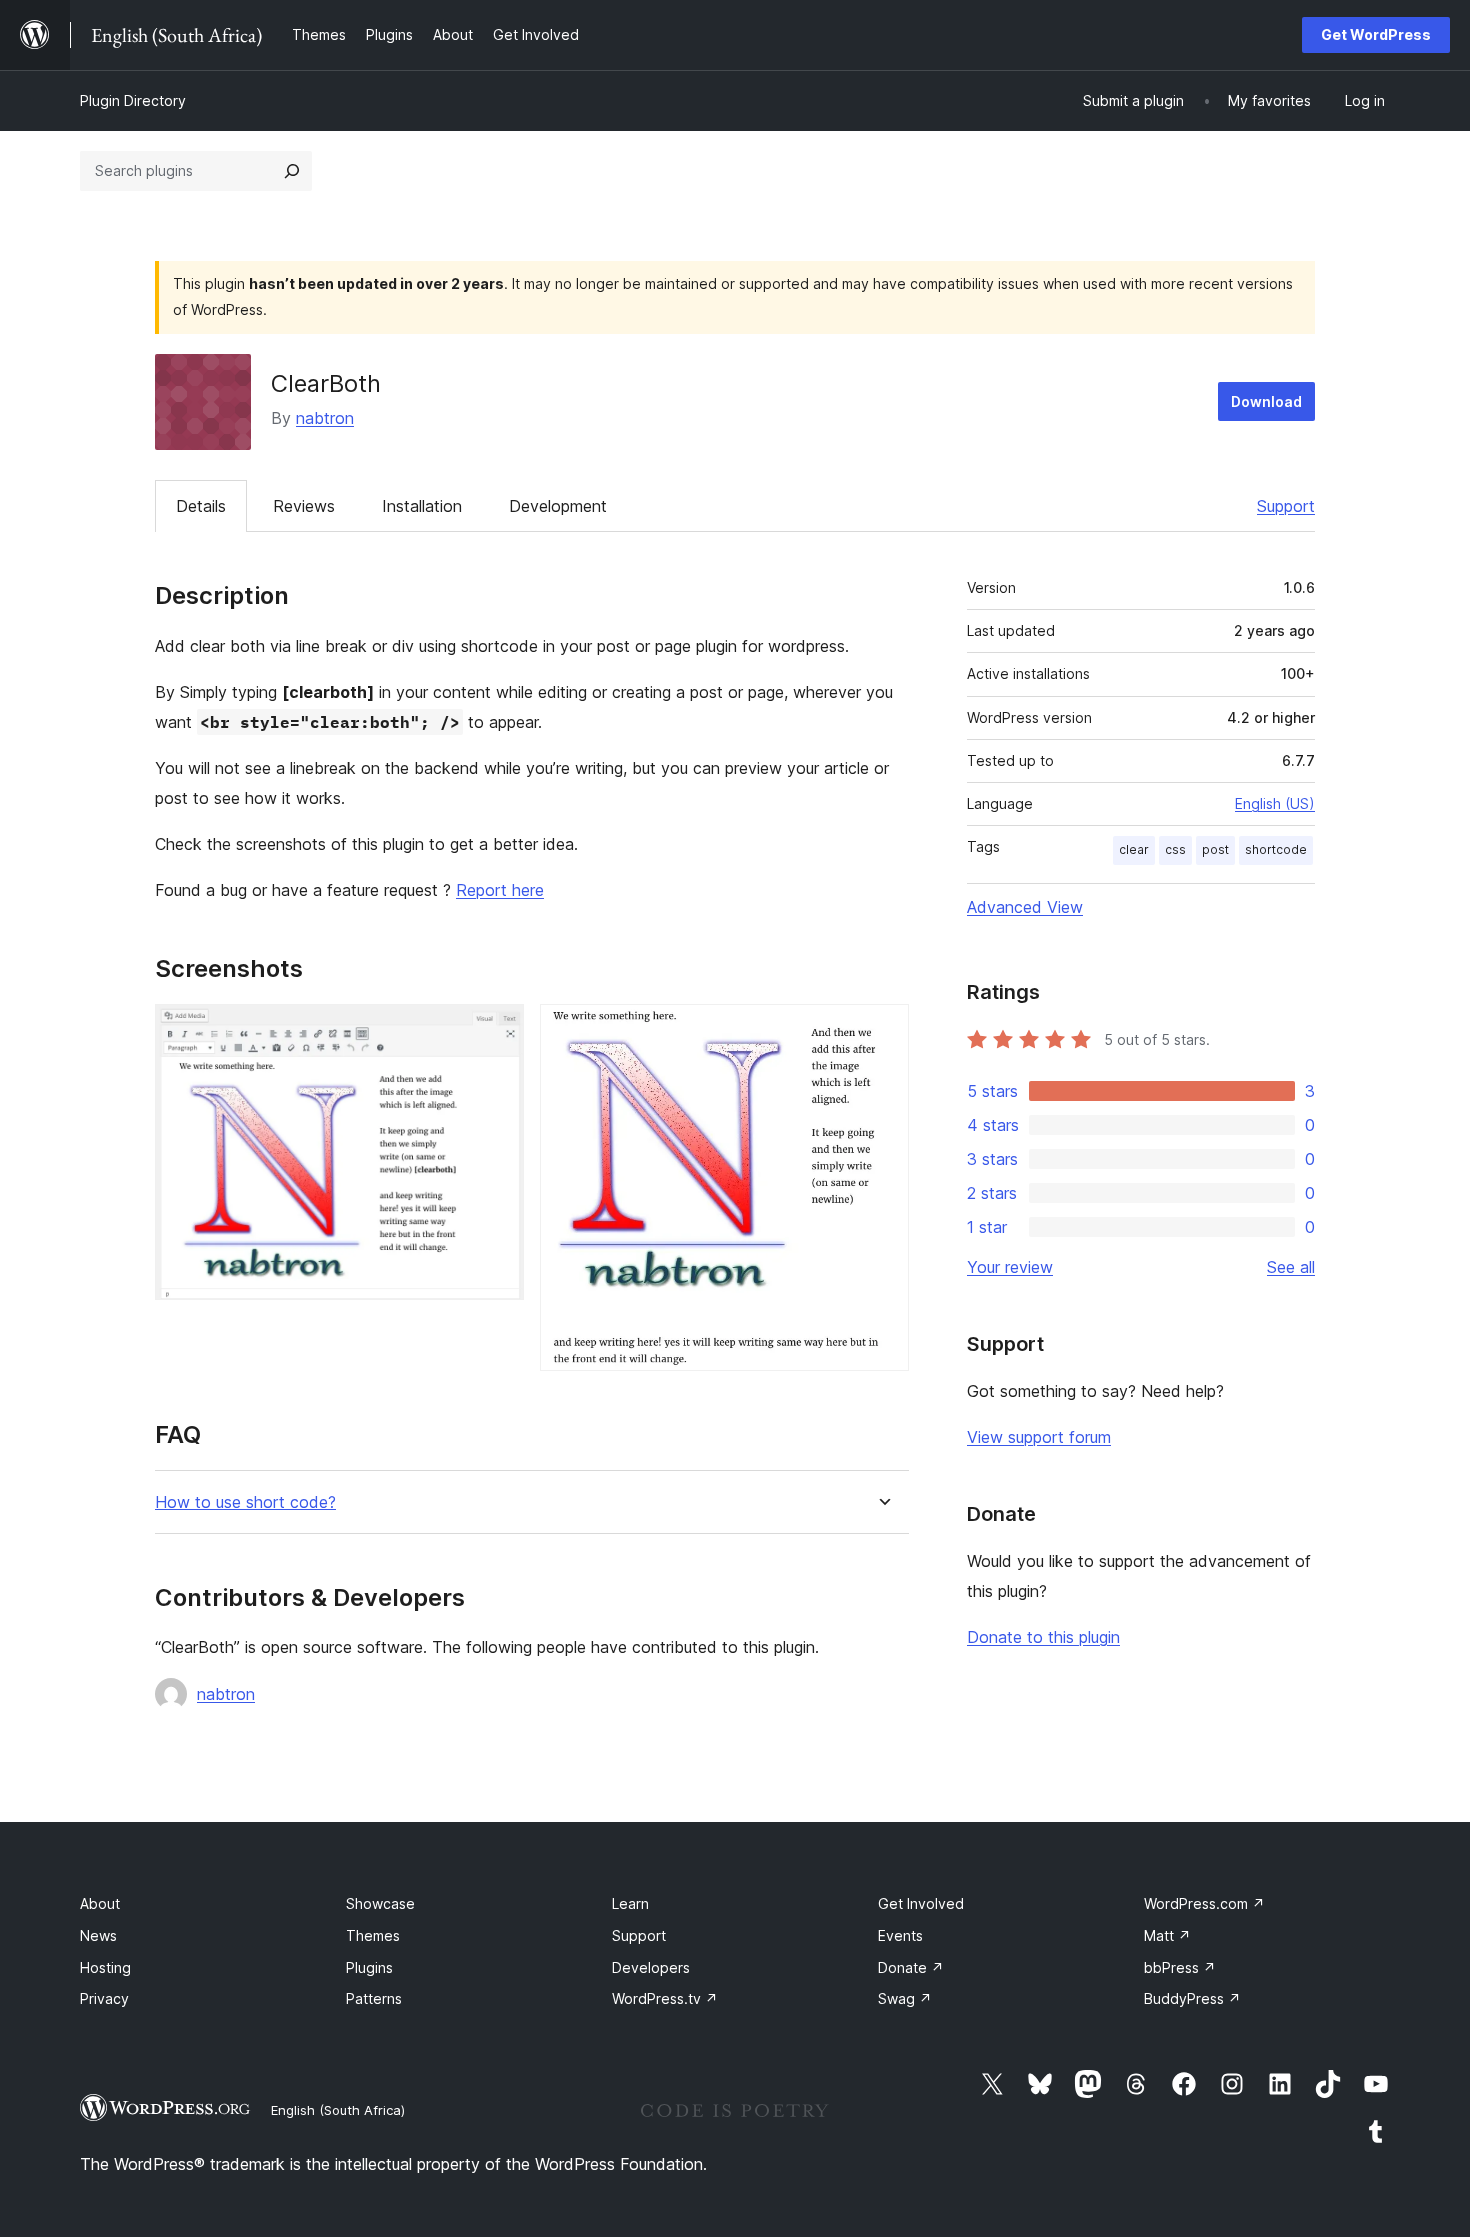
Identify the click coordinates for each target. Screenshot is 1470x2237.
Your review (1010, 1267)
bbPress (1180, 1967)
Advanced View (1025, 907)
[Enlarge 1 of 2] (497, 1031)
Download (1266, 401)
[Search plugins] (292, 171)
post (1215, 849)
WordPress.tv (665, 1998)
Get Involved (921, 1903)
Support (1286, 506)
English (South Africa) (338, 2110)
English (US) (1275, 803)
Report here (500, 890)
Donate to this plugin (1043, 1637)
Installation (422, 506)
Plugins (369, 1967)
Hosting (105, 1967)
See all (1291, 1267)
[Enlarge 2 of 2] (882, 1031)
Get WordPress (1376, 34)
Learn (630, 1903)
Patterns (374, 1998)
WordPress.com (1204, 1903)
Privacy (104, 1998)
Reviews (304, 506)
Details (201, 506)
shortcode (1276, 849)
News (98, 1935)
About (100, 1903)
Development (558, 506)
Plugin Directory (133, 100)
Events (900, 1935)
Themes (373, 1935)
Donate (911, 1967)
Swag (905, 1998)
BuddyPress (1192, 1998)
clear (1134, 849)
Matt (1167, 1935)
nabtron (325, 418)
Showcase (380, 1903)
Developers (651, 1967)
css (1175, 849)
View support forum (1039, 1437)
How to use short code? (245, 1502)
